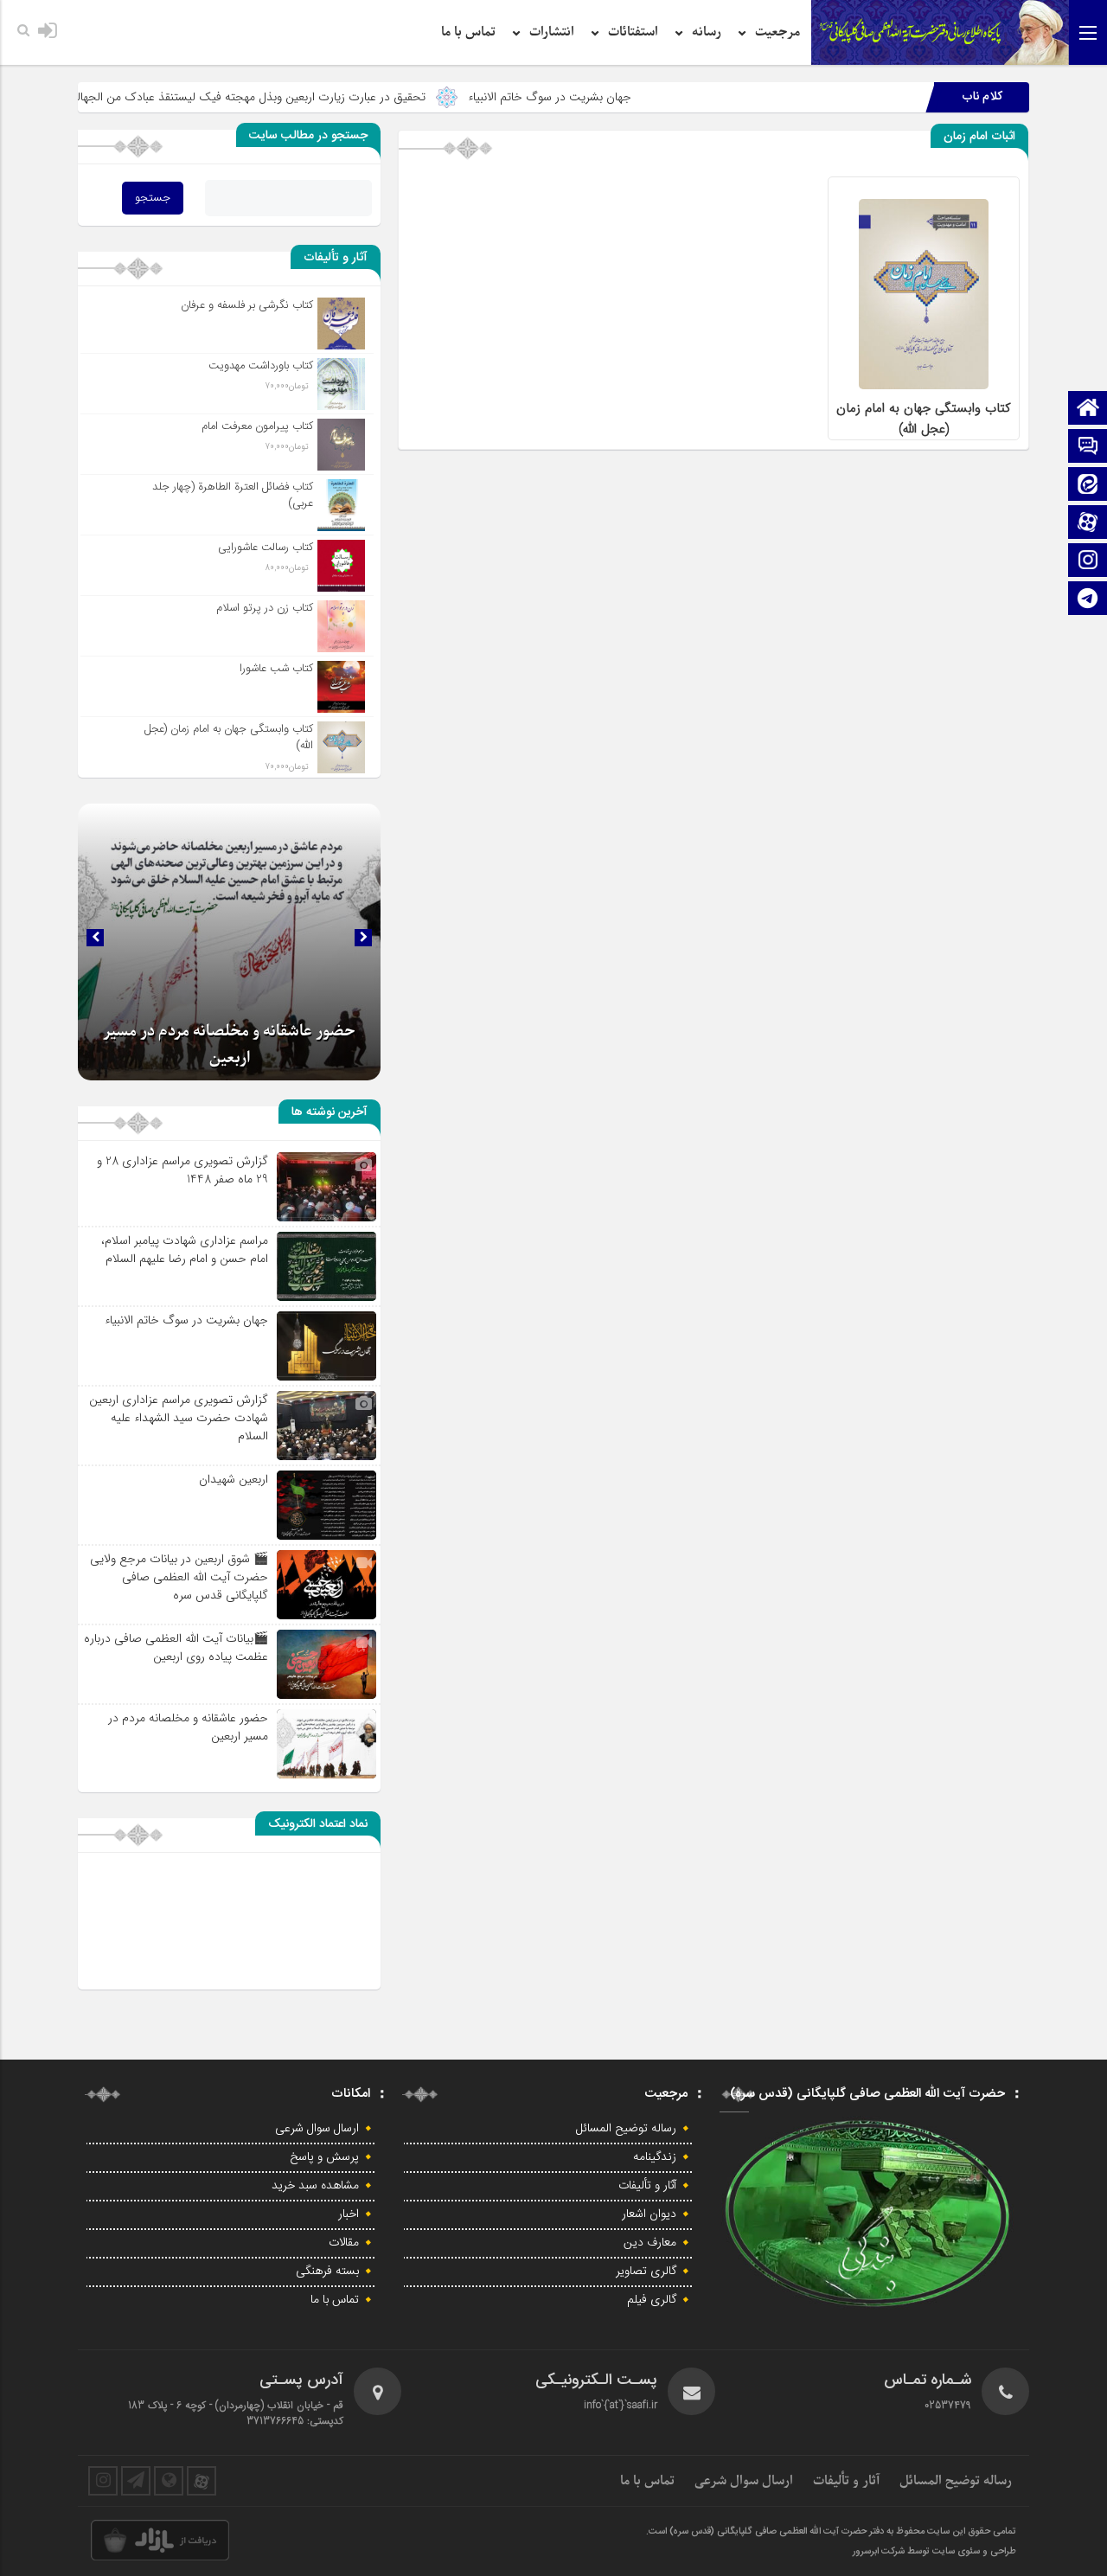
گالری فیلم (652, 2300)
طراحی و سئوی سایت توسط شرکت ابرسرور (934, 2552)
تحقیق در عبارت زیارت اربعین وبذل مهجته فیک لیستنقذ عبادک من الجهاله (331, 97)
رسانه (707, 32)
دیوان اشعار (649, 2214)
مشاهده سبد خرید (315, 2186)
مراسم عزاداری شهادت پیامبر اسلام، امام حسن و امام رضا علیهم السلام (185, 1250)
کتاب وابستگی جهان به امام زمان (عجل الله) (924, 419)
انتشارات (552, 32)
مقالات (344, 2243)
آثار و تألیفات (647, 2186)
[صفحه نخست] (1088, 410)
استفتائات (633, 32)
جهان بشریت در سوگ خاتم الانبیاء (633, 97)
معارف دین (650, 2243)
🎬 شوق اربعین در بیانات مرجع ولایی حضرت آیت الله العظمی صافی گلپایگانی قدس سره (179, 1577)
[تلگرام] (1088, 600)
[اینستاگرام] (1088, 562)
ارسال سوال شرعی (317, 2129)
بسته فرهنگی (327, 2272)
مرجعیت (777, 32)
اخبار (349, 2214)
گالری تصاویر (646, 2272)
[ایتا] (1088, 486)
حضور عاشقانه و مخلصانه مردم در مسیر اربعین (188, 1727)
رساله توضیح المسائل (626, 2129)
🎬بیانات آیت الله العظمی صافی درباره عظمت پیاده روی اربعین (176, 1647)
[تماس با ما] (1088, 448)
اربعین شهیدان (234, 1479)
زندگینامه (655, 2157)
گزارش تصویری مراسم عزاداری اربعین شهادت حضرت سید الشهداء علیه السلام (179, 1418)
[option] (229, 942)
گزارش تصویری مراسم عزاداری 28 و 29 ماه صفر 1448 (182, 1170)
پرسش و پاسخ (324, 2157)
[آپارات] (1088, 524)
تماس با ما (468, 32)
